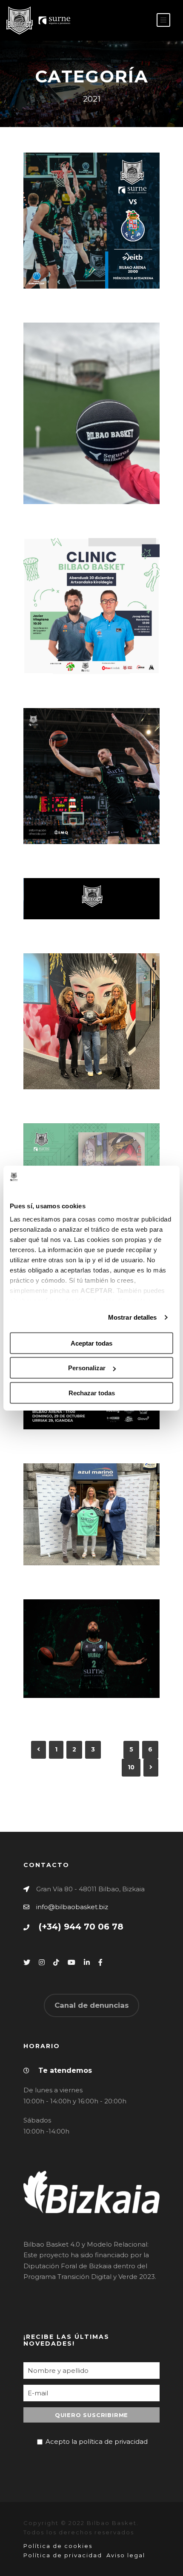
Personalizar (87, 1368)
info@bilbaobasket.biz (72, 1907)
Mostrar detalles (133, 1317)
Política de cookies (58, 2546)
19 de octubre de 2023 (95, 1527)
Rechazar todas (92, 1393)
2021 (121, 262)
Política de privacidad (63, 2555)
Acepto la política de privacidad (97, 2441)
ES (126, 21)
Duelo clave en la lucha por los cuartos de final (95, 226)
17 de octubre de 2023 (95, 1661)
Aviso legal (126, 2555)
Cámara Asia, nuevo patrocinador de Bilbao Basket (95, 1017)
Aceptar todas (91, 1343)
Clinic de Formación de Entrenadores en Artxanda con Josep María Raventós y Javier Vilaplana (95, 590)
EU (139, 21)
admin (82, 262)
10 (131, 1767)
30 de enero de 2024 (95, 251)
